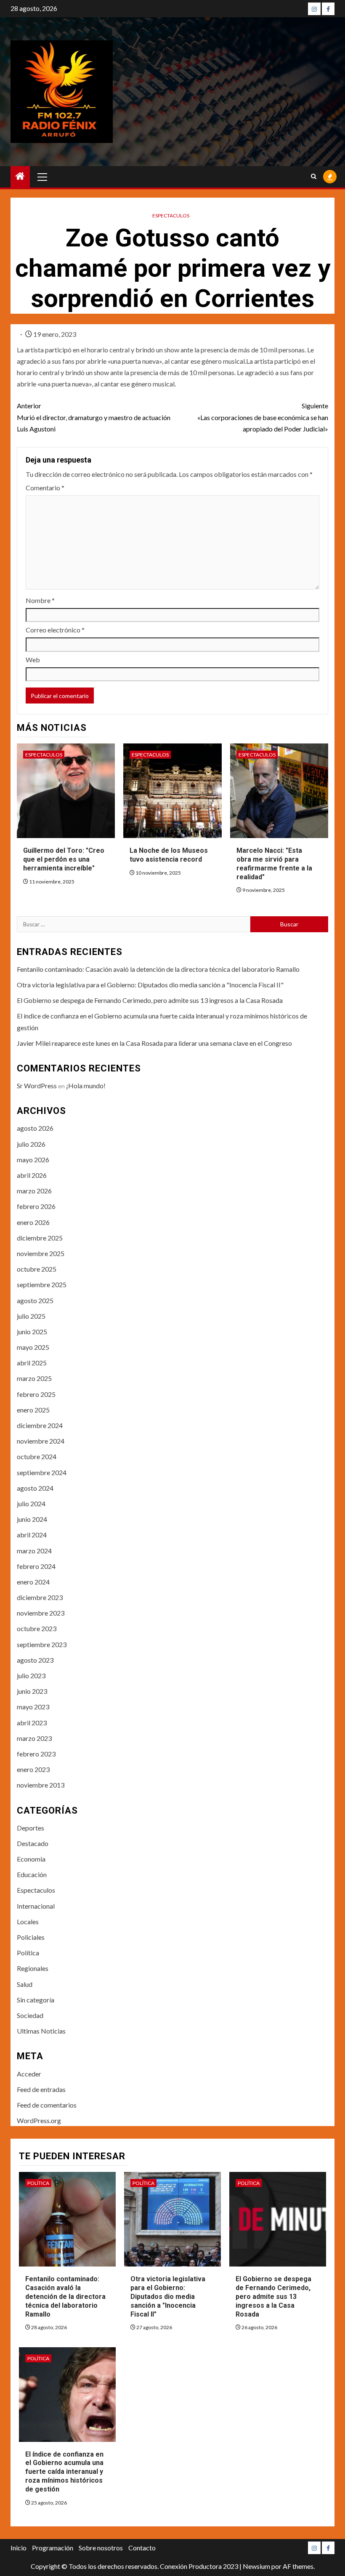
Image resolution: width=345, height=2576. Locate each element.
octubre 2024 (37, 1456)
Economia (31, 1859)
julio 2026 (31, 1144)
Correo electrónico (55, 630)
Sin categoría (36, 2000)
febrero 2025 (36, 1394)
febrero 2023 (36, 1754)
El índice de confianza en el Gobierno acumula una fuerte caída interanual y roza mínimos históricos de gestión (64, 2472)
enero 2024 (33, 1582)
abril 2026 (32, 1175)
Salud (25, 1984)
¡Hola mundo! (86, 1086)
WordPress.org (39, 2120)
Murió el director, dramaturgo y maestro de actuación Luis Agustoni (94, 417)
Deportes (31, 1828)
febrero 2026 (36, 1206)
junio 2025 (32, 1332)
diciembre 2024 (40, 1425)
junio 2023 (32, 1691)
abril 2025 (32, 1363)
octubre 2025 (37, 1269)
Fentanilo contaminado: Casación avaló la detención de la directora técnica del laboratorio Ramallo (158, 969)
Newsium (256, 2566)
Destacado (33, 1843)
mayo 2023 (33, 1707)
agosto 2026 (35, 1128)
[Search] (314, 177)
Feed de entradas (41, 2089)
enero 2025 (33, 1410)
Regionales (33, 1968)
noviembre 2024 (41, 1441)
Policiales (31, 1937)
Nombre (40, 600)
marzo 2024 (34, 1551)
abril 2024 (32, 1535)
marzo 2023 (34, 1738)
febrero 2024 (36, 1566)
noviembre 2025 (41, 1253)
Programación (53, 2548)
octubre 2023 (37, 1628)
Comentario (45, 488)
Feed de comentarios (47, 2105)
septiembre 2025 (42, 1284)
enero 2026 (33, 1222)
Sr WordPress (37, 1086)
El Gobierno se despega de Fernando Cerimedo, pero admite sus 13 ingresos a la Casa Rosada (150, 1000)
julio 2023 (31, 1675)
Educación (32, 1874)
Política (28, 1953)
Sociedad (30, 2015)
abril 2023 (32, 1723)
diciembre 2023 (40, 1597)
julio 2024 (31, 1504)
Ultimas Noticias (41, 2031)
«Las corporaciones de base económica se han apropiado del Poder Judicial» (263, 417)
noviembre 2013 (41, 1785)
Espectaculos (171, 216)
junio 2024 (32, 1519)
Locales (28, 1921)
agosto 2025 (35, 1300)
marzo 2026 (34, 1191)
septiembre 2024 (42, 1472)
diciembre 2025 (40, 1238)
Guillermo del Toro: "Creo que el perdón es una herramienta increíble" (64, 859)
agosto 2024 (35, 1488)
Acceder (29, 2074)
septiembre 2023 (42, 1644)
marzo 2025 (34, 1378)
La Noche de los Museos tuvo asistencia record (169, 855)
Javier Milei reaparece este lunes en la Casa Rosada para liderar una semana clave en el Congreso (154, 1043)
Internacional (36, 1906)
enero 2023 (33, 1769)
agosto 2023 (35, 1660)
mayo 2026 (33, 1160)
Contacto (142, 2548)
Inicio (19, 2548)
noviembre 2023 (41, 1613)
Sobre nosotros (101, 2548)
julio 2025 (31, 1316)
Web (33, 660)
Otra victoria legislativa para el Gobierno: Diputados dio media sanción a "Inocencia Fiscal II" (150, 985)
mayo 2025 (33, 1347)
